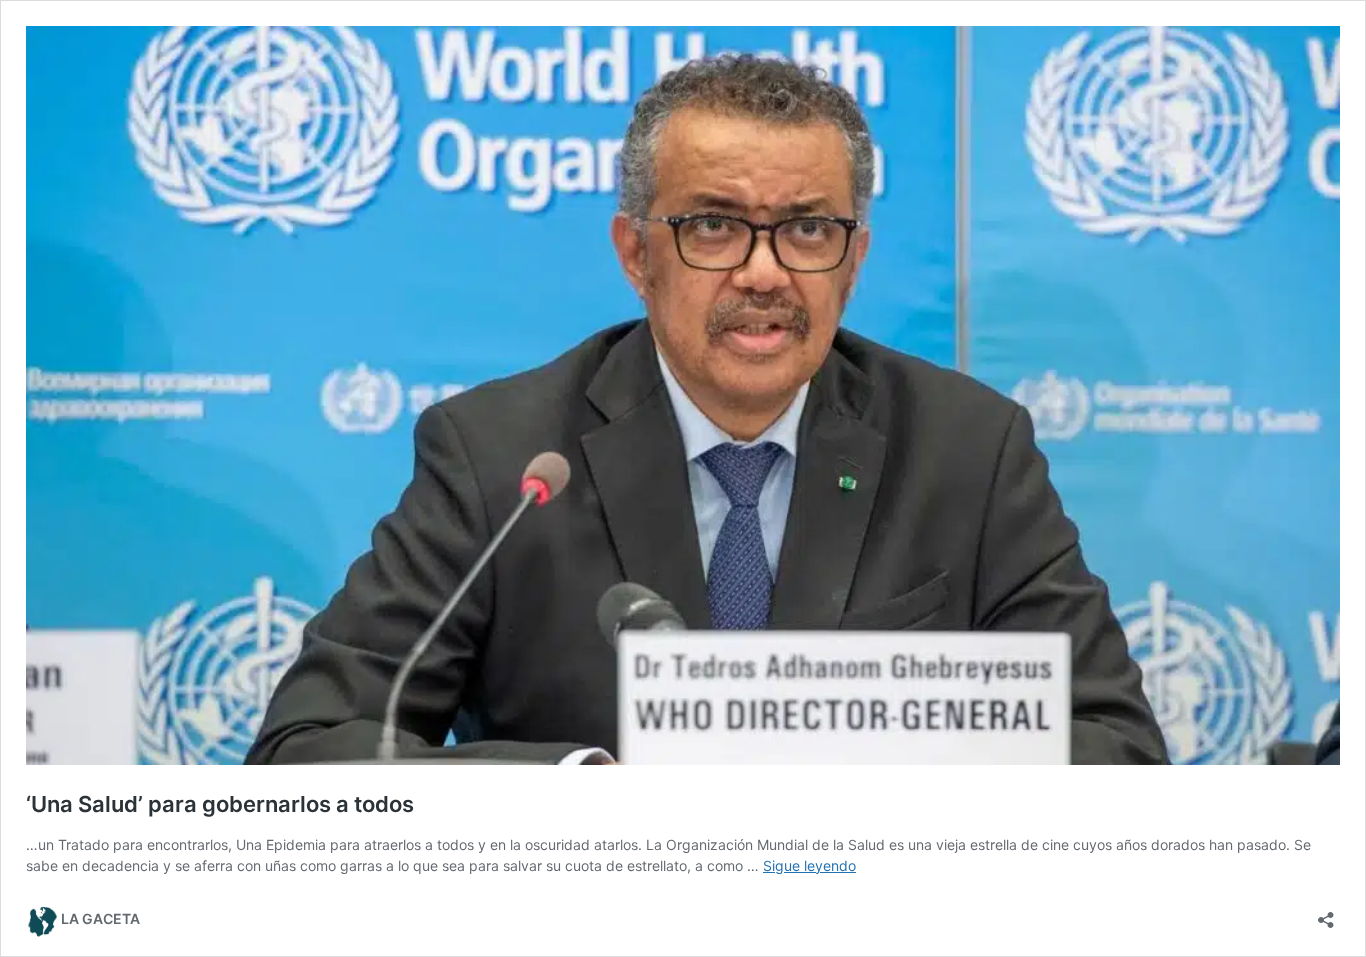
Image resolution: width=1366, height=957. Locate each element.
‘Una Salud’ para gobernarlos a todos (220, 804)
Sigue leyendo (809, 865)
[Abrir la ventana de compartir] (1326, 913)
